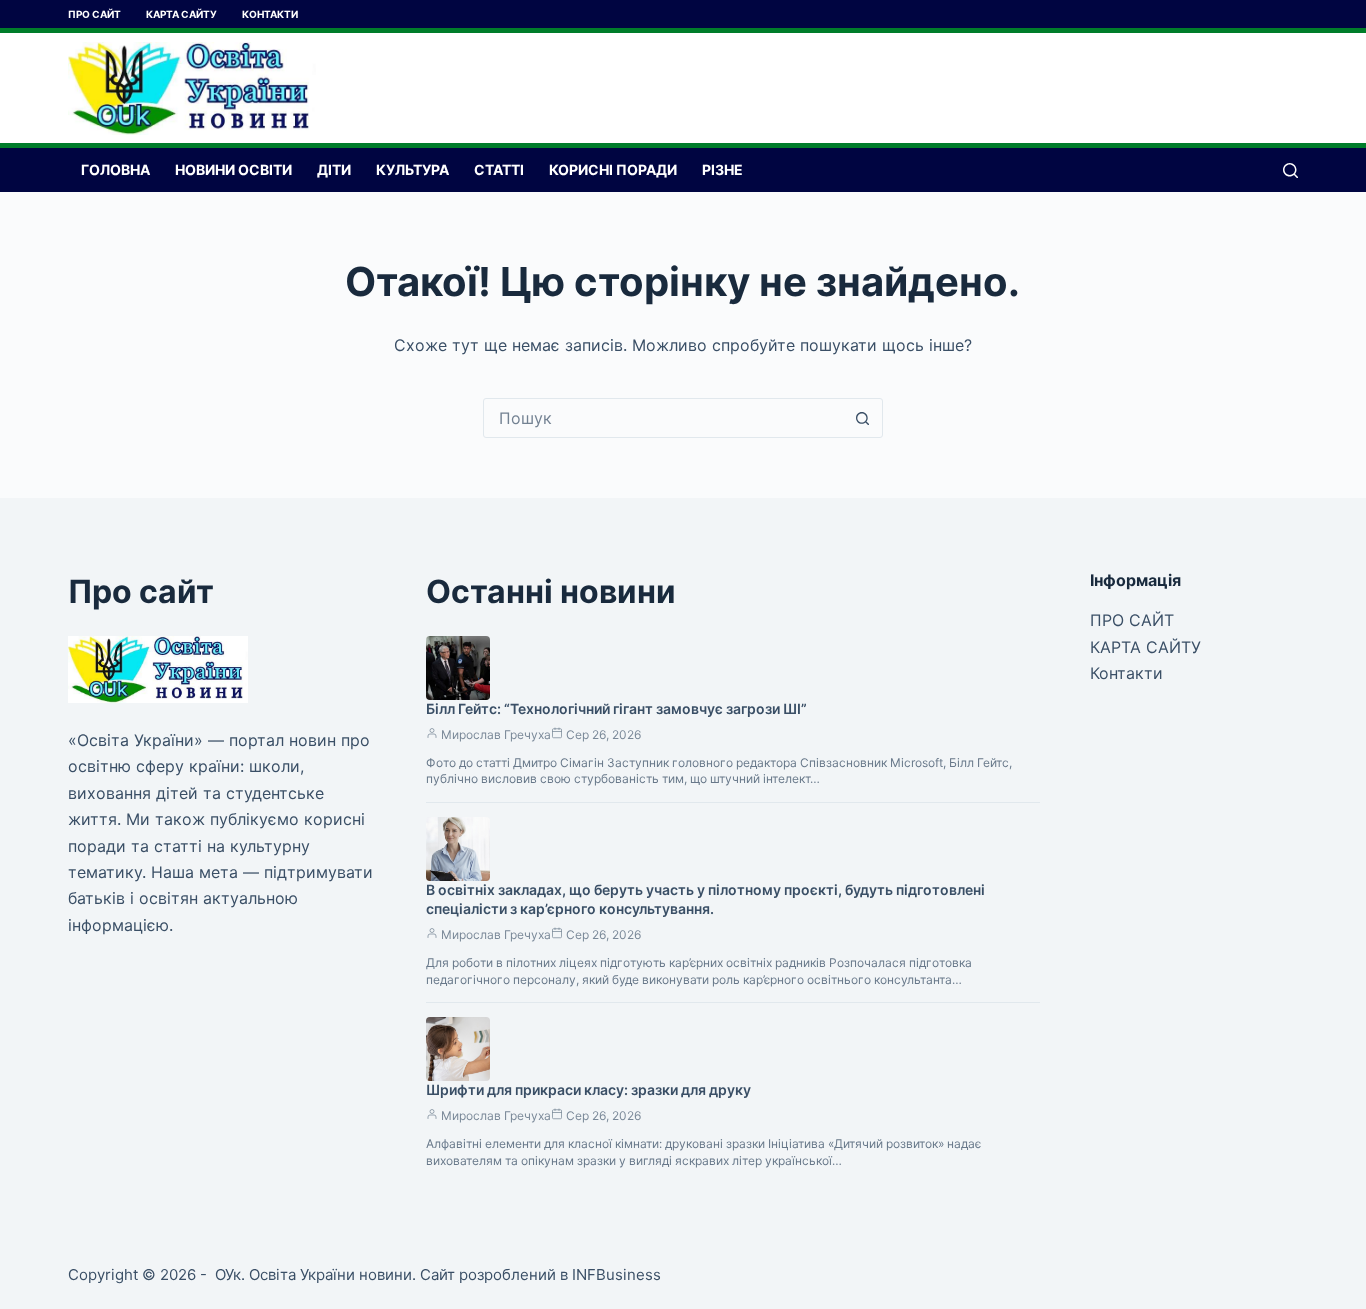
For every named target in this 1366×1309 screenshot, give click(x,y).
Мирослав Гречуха (496, 734)
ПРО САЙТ (94, 14)
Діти (334, 169)
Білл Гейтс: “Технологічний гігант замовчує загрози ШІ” (616, 708)
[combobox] (664, 418)
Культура (412, 169)
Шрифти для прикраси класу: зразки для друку (588, 1089)
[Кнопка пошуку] (863, 418)
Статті (499, 169)
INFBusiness (616, 1274)
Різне (722, 169)
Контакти (270, 14)
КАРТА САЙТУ (181, 14)
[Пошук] (1290, 170)
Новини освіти (233, 169)
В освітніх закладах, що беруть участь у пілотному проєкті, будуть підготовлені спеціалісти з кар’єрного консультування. (705, 899)
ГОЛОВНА (115, 169)
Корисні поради (613, 169)
